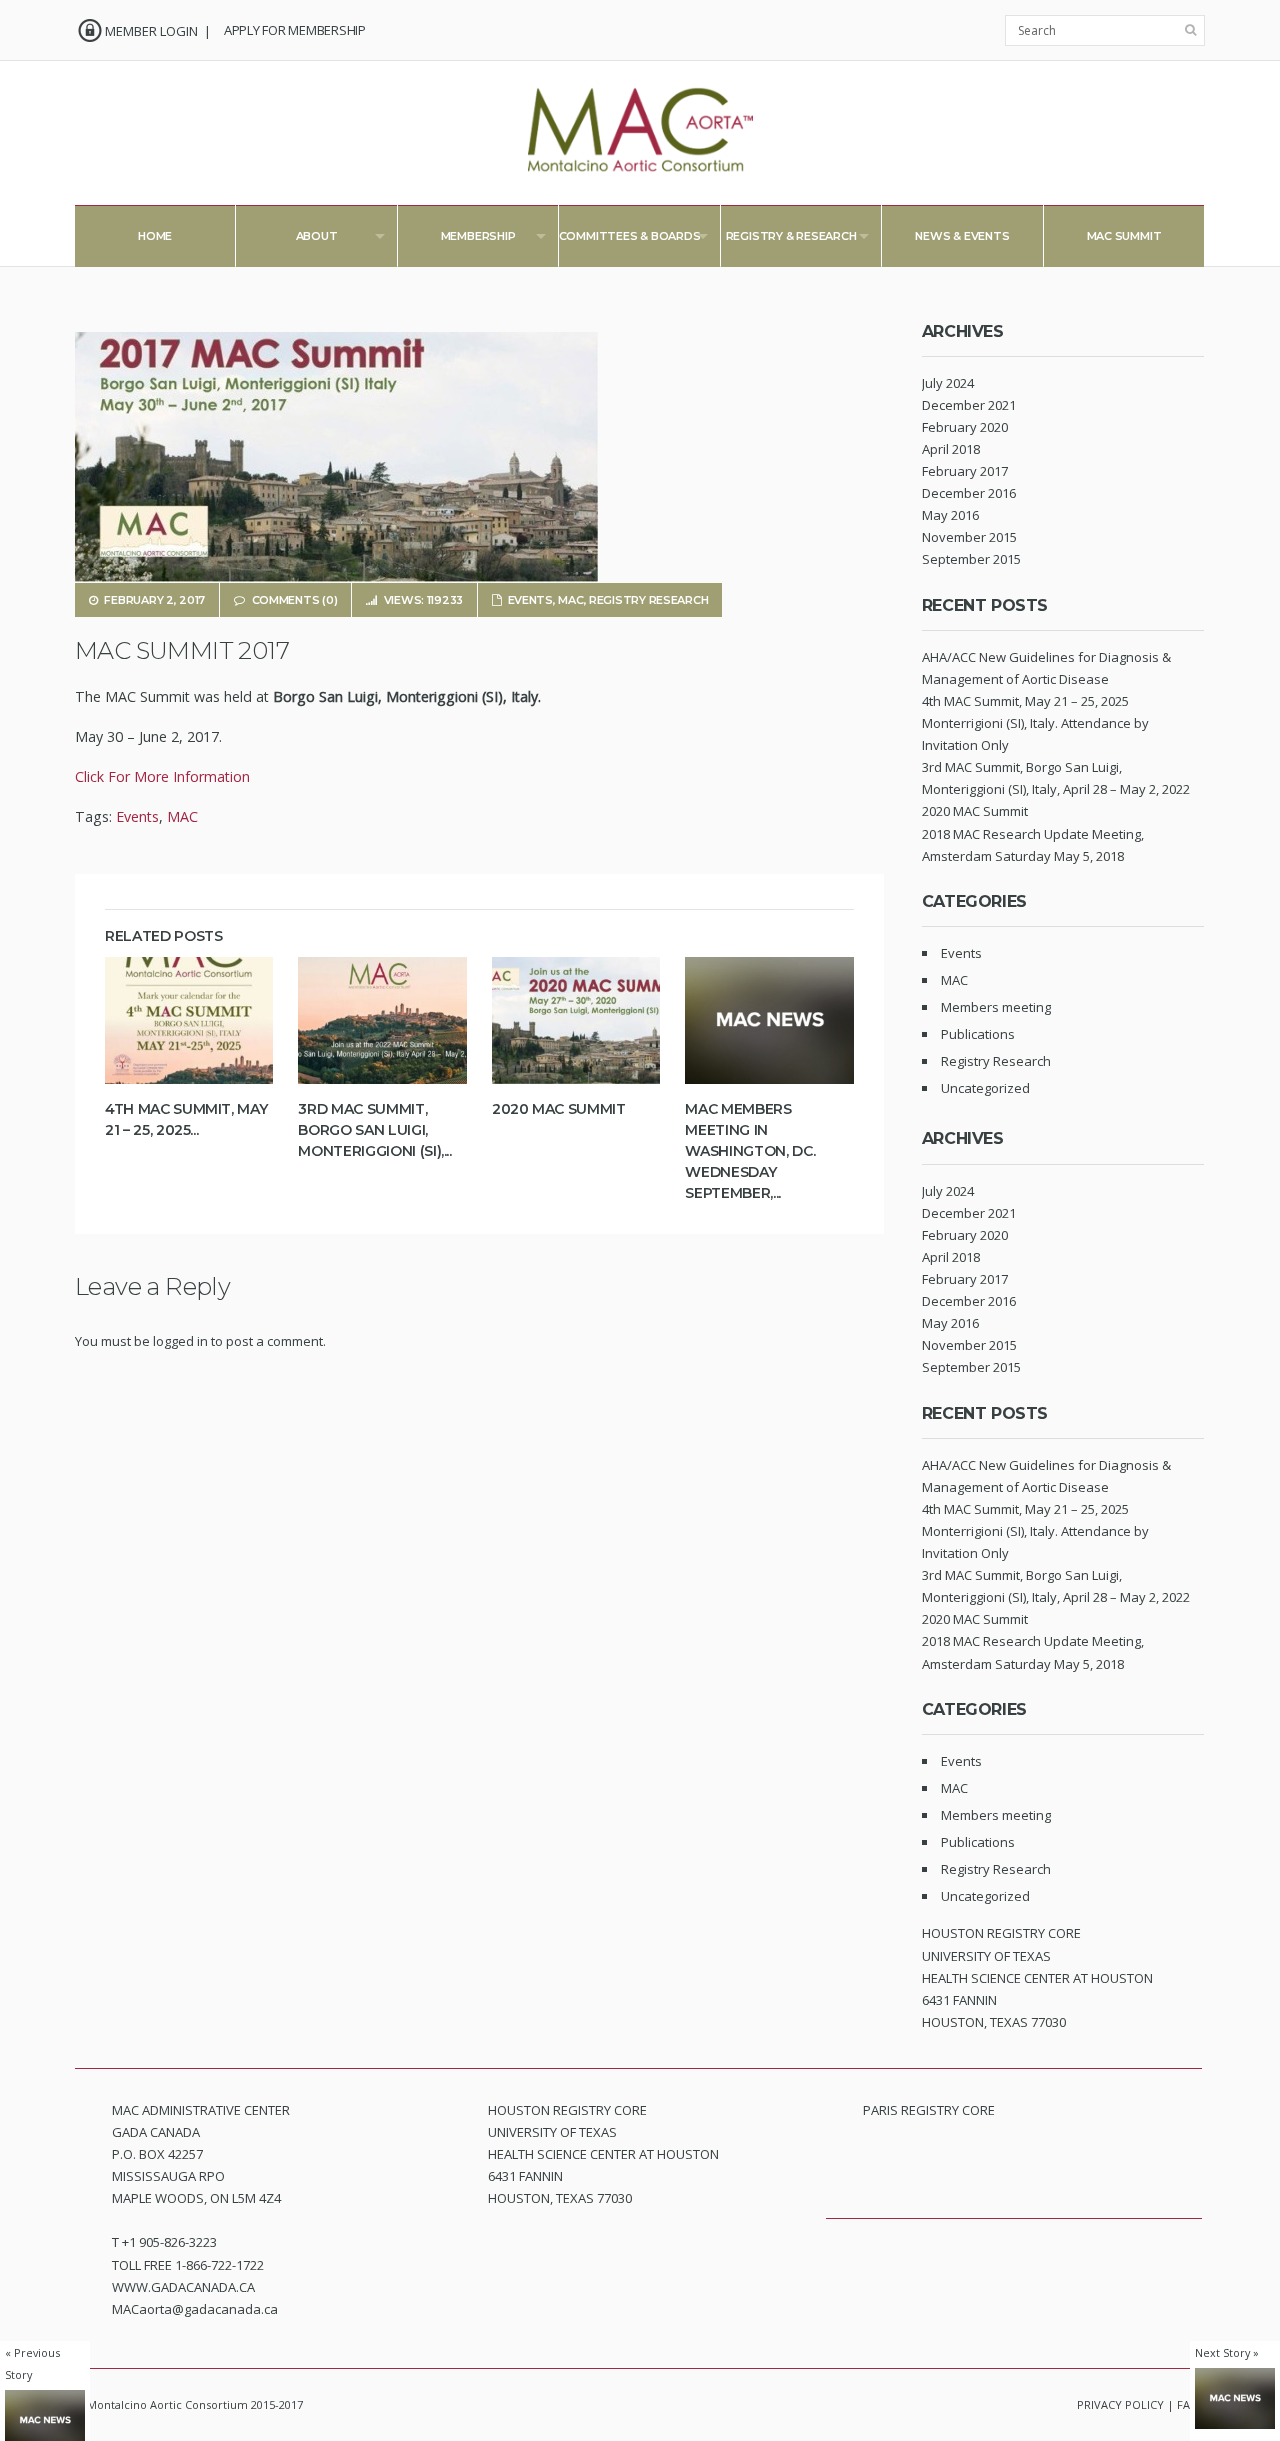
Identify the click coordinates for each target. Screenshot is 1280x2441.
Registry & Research (779, 240)
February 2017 (965, 471)
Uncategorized (985, 1088)
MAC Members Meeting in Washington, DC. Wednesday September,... (750, 1151)
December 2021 (969, 405)
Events (530, 600)
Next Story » (1227, 2352)
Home (155, 236)
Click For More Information (162, 776)
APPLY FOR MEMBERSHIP (295, 30)
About (286, 240)
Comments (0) (295, 600)
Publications (978, 1034)
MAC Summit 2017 (182, 650)
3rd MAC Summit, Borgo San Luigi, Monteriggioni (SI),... (374, 1130)
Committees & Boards (619, 240)
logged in (180, 1341)
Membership (457, 240)
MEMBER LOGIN (151, 31)
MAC (570, 600)
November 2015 (969, 537)
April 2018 (951, 449)
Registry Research (648, 600)
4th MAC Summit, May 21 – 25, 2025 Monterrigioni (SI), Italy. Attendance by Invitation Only (1035, 723)
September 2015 (971, 559)
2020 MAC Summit (559, 1109)
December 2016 (969, 493)
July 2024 (948, 383)
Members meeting (996, 1007)
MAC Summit (1124, 236)
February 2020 (965, 427)
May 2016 (950, 515)
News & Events (962, 236)
